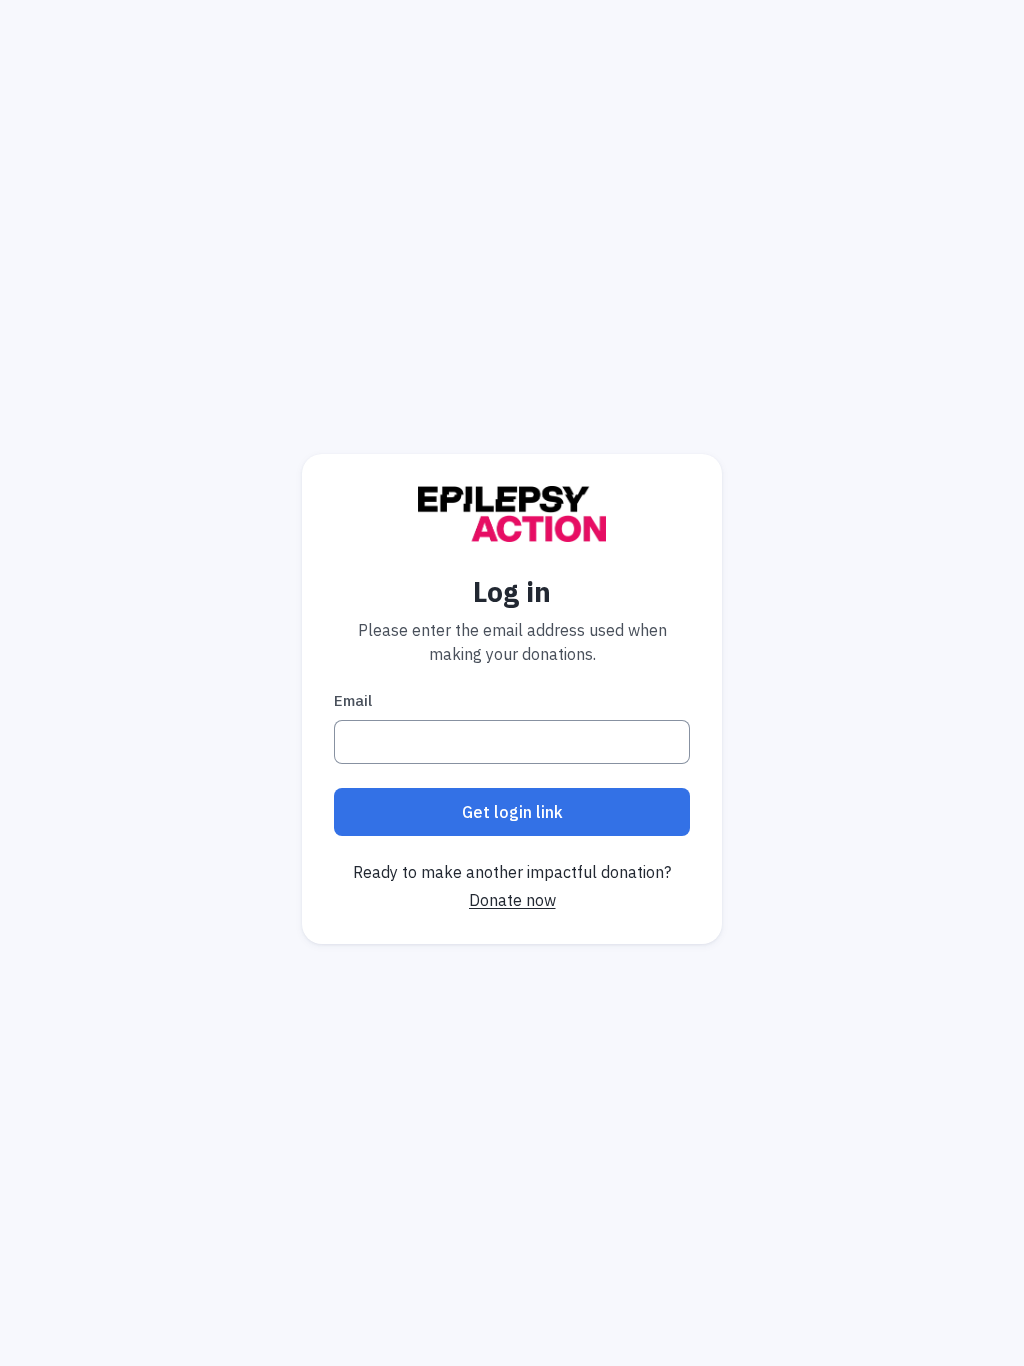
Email (353, 700)
